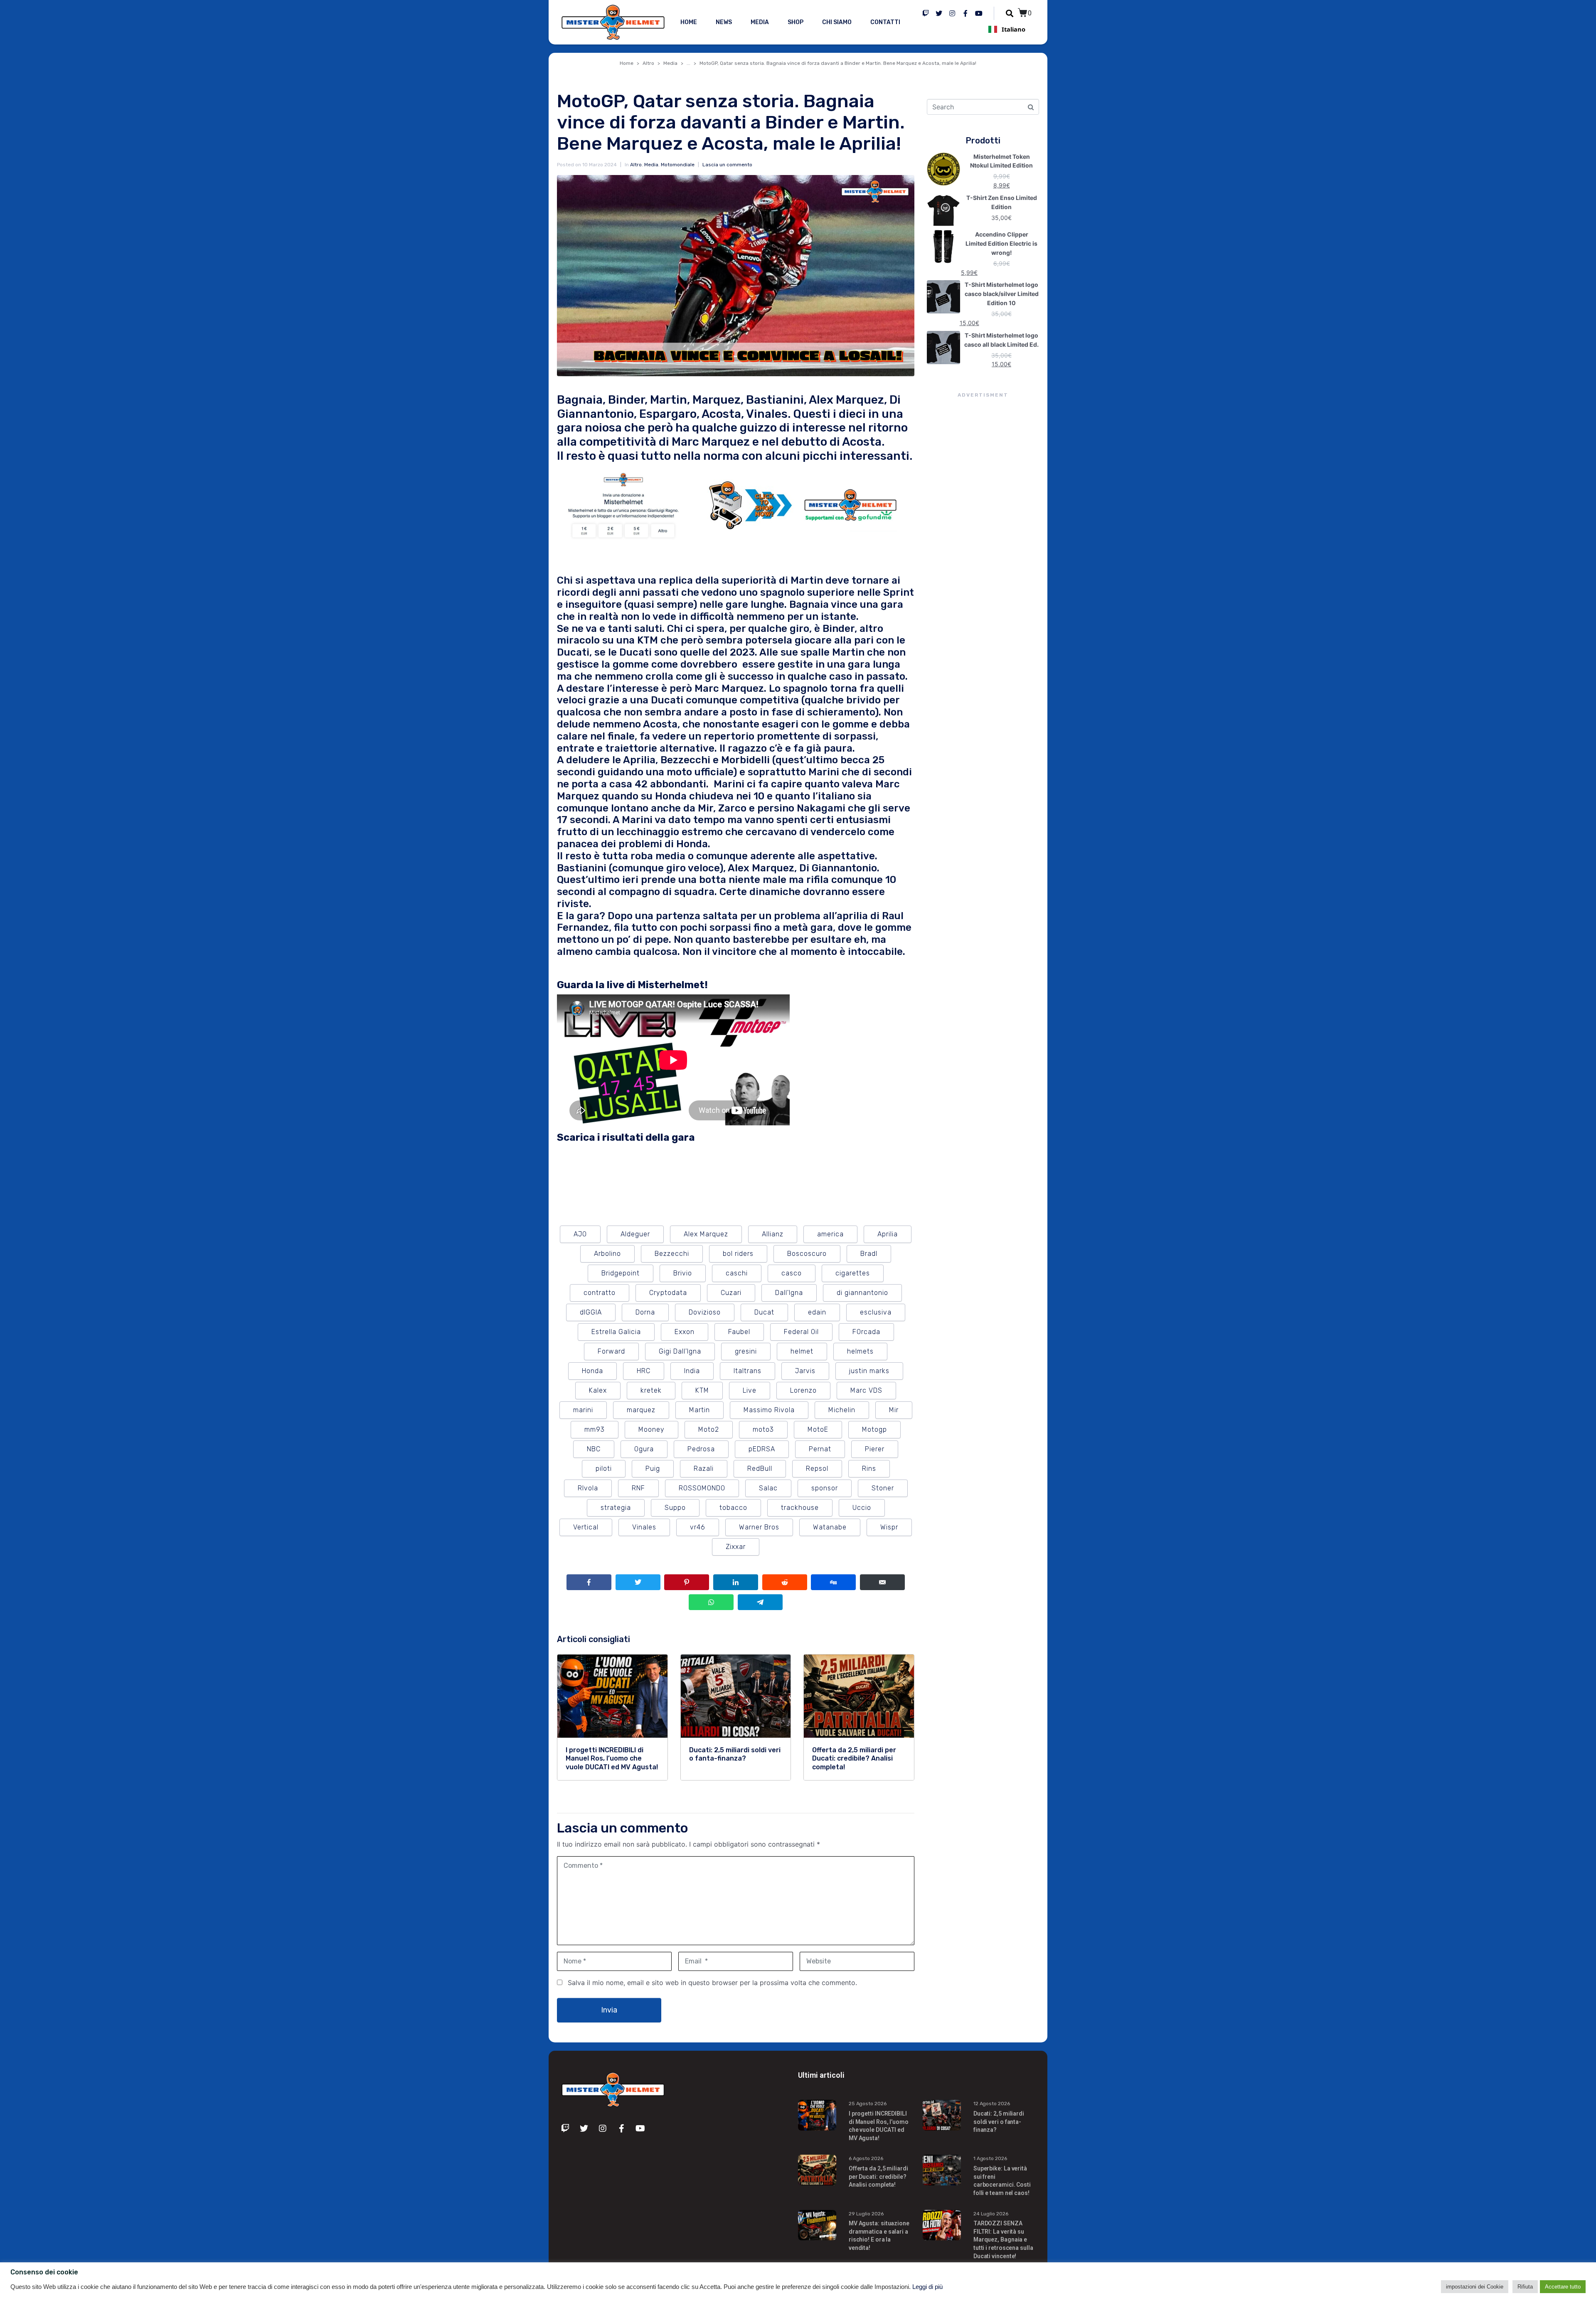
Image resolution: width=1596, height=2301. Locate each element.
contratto (600, 1293)
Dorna (645, 1312)
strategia (616, 1508)
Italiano (1014, 29)
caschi (737, 1273)
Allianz (773, 1234)
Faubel (739, 1332)
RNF (638, 1488)
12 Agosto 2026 (992, 2104)
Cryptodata (668, 1293)
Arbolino (607, 1254)
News (724, 22)
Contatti (885, 22)
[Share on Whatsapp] (711, 1602)
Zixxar (736, 1547)
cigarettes (853, 1273)
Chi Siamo (837, 22)
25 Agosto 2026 (868, 2104)
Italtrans (748, 1371)
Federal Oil (801, 1332)
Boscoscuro (807, 1254)
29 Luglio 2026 (866, 2214)
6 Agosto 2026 (866, 2158)
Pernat (820, 1449)
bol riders (738, 1254)
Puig (653, 1469)
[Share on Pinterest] (687, 1582)
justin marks (869, 1371)
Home (689, 22)
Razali (704, 1469)
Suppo (675, 1508)
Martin (699, 1410)
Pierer (875, 1449)
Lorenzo (803, 1390)
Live (750, 1390)
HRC (644, 1371)
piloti (604, 1469)
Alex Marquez (706, 1234)
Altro (636, 165)
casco (792, 1273)
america (830, 1234)
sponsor (825, 1488)
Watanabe (830, 1527)
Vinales (644, 1527)
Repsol (817, 1469)
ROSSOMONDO (702, 1488)
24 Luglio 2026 (991, 2214)
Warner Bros (759, 1527)
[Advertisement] (983, 551)
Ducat (764, 1312)
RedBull (760, 1469)
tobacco (733, 1508)
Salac (768, 1488)
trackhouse (800, 1508)
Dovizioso (705, 1312)
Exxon (685, 1332)
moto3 (763, 1429)
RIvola (588, 1488)
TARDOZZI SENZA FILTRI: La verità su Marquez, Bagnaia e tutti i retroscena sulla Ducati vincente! (1003, 2239)
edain (817, 1312)
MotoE (818, 1429)
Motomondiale (678, 165)
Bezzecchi (672, 1254)
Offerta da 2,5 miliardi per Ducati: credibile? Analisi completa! (878, 2176)
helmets (860, 1351)
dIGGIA (591, 1312)
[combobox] (1007, 29)
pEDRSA (762, 1449)
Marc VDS (866, 1390)
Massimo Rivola (769, 1410)
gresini (746, 1351)
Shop (796, 22)
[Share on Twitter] (638, 1582)
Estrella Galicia (616, 1332)
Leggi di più (927, 2287)
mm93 (595, 1429)
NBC (594, 1449)
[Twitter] (939, 13)
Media (760, 22)
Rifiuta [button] (1525, 2287)
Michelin (842, 1410)
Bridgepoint (621, 1273)
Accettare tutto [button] (1563, 2287)
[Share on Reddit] (785, 1582)
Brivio (683, 1273)
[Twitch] (926, 13)
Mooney (651, 1429)
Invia (609, 2010)
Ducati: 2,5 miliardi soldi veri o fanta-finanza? (999, 2122)
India (692, 1371)
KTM (702, 1390)
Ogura (644, 1449)
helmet (802, 1351)
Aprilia (888, 1234)
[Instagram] (952, 13)
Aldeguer (635, 1234)
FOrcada (866, 1332)
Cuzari (731, 1293)
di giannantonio (862, 1293)
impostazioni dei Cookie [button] (1475, 2287)
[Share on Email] (882, 1582)
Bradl (869, 1254)
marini (583, 1410)
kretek (651, 1390)
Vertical (586, 1527)
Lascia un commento (727, 165)
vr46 (698, 1527)
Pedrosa (701, 1449)
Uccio (862, 1508)
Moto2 (709, 1429)
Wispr (889, 1527)
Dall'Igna (789, 1293)
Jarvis (805, 1371)
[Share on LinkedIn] (736, 1582)
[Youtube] (979, 13)
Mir (894, 1410)
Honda (592, 1371)
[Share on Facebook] (589, 1582)
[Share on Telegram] (760, 1602)
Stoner (883, 1488)
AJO (580, 1234)
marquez (641, 1410)
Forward (611, 1351)
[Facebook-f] (965, 13)
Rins (869, 1469)
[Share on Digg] (833, 1582)
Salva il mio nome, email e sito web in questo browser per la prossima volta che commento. (712, 1983)
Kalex (598, 1390)
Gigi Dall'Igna (680, 1351)
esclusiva (876, 1312)
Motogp (874, 1429)
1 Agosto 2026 (990, 2158)
